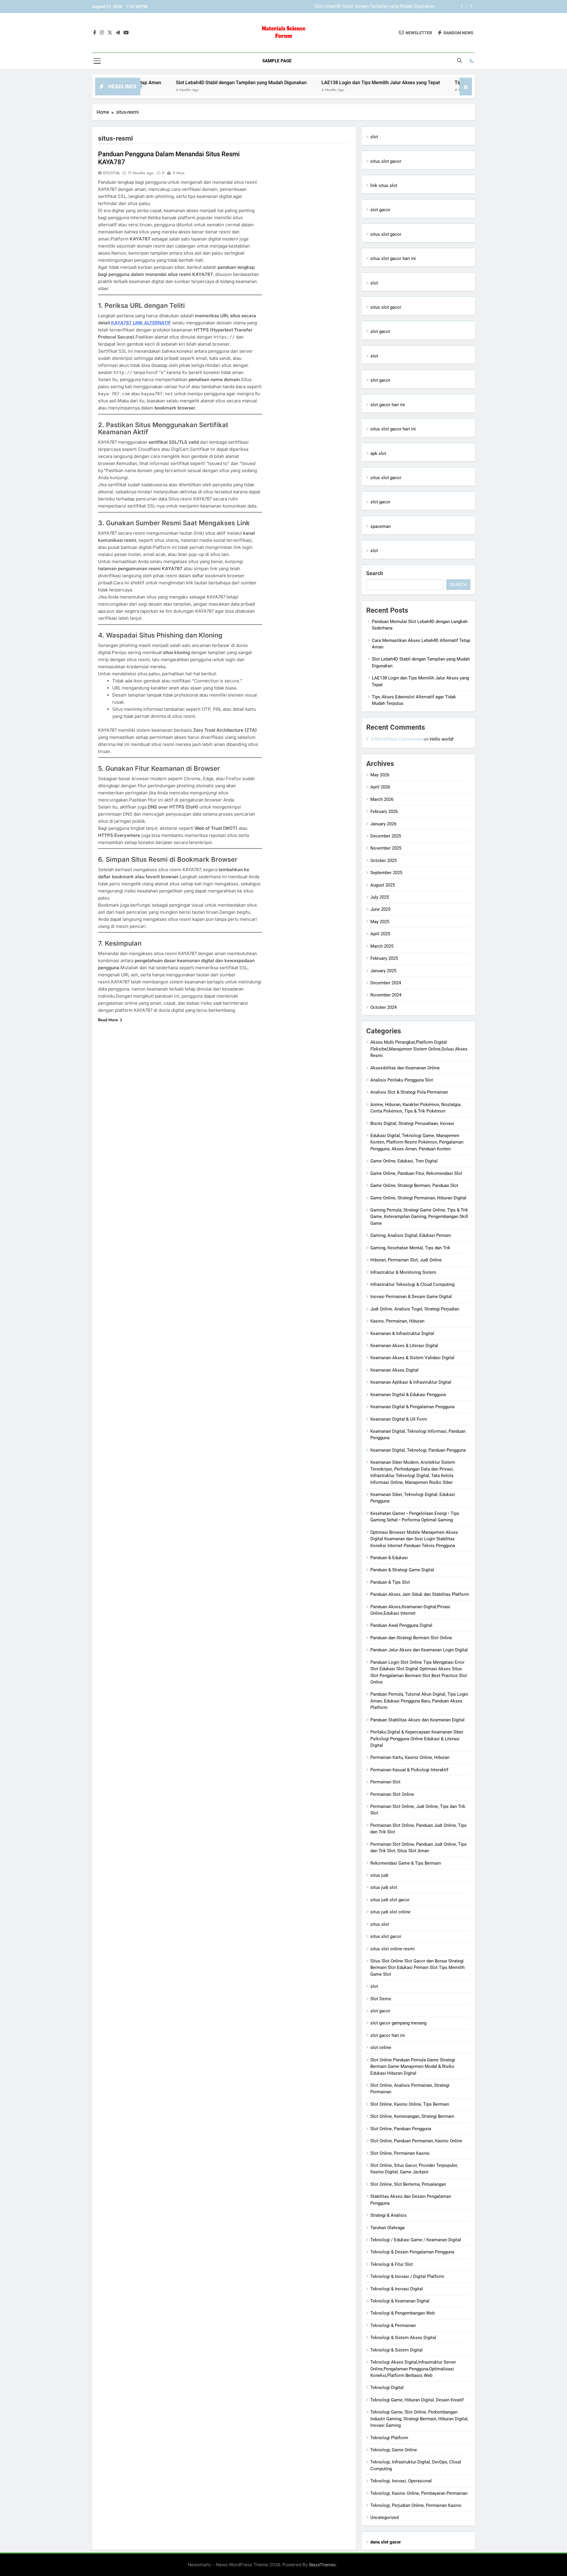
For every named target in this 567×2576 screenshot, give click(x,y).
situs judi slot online (390, 1912)
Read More (108, 1020)
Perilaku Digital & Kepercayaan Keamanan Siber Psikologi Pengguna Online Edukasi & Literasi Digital (417, 1739)
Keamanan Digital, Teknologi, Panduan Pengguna (418, 1450)
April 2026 (380, 787)
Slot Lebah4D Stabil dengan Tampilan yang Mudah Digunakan (165, 83)
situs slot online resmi (392, 1949)
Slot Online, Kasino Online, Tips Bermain (410, 2104)
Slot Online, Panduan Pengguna (401, 2129)
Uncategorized (384, 2518)
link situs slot (384, 186)
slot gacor (380, 210)
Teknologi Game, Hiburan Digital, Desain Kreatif (417, 2400)
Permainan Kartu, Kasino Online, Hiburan (410, 1757)
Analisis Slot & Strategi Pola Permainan (409, 1092)
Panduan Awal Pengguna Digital (401, 1625)
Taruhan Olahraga (387, 2228)
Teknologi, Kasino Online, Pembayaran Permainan (419, 2493)
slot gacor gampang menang (398, 2023)
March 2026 (382, 799)
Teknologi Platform (389, 2438)
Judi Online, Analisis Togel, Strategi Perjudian (415, 1309)
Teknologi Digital (387, 2388)
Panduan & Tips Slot (390, 1582)
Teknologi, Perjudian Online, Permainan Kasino (416, 2505)
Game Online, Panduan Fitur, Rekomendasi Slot (416, 1173)
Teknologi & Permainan (393, 2325)
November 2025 (386, 848)
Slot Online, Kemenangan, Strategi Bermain (412, 2116)
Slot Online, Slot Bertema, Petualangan (408, 2184)
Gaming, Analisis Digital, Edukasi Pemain (411, 1235)
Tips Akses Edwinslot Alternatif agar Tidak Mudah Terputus (441, 83)
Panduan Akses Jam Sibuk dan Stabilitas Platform (420, 1594)
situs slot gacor (386, 161)
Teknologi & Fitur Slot (392, 2264)
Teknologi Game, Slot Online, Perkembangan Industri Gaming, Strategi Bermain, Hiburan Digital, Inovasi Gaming (419, 2419)
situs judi (379, 1875)
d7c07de (111, 173)
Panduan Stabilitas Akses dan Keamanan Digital (417, 1720)
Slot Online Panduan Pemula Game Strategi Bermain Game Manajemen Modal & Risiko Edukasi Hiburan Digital (413, 2067)
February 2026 (384, 811)
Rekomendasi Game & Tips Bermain (406, 1863)
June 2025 (380, 909)
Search (375, 573)
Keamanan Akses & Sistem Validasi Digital (412, 1358)
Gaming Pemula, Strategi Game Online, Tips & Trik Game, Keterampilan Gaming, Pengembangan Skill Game (419, 1217)
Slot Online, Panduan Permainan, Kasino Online (416, 2141)
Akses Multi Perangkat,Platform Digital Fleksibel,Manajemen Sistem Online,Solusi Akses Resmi (419, 1049)
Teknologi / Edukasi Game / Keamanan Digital (416, 2240)
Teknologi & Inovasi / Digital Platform (407, 2276)
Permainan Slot (385, 1782)
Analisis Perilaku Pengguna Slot (402, 1080)
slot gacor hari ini (388, 405)
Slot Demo (381, 1999)
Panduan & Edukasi (389, 1558)
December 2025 (386, 836)
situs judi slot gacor (390, 1900)
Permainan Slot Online (392, 1794)
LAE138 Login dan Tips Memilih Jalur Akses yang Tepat (380, 6)
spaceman (381, 526)
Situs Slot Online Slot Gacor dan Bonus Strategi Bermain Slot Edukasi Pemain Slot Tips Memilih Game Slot (417, 1968)
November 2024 (386, 995)
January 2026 (383, 824)
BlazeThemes (322, 2565)
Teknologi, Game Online (394, 2450)
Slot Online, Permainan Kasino (400, 2153)
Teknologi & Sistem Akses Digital (403, 2338)
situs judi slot (384, 1887)
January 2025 (383, 971)
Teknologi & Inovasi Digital (397, 2289)
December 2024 (386, 983)
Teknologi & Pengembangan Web (403, 2313)
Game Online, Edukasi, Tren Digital (404, 1161)
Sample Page (277, 61)
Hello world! (442, 739)
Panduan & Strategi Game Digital (402, 1570)
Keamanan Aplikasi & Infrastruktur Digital (411, 1382)
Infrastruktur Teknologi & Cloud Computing (412, 1284)
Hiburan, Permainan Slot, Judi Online (406, 1260)
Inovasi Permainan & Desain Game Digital (411, 1297)
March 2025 (382, 946)
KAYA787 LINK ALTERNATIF (141, 323)
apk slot (378, 453)
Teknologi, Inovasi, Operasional (401, 2481)
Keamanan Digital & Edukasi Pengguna (408, 1395)
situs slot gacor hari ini (393, 258)
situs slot (380, 1924)
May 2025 (380, 922)
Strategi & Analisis (388, 2215)
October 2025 (383, 861)
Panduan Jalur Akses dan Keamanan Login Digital (419, 1650)
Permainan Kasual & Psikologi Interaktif (409, 1770)
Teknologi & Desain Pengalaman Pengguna (412, 2252)
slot (374, 137)
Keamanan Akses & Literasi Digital (404, 1346)
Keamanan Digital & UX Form (399, 1419)
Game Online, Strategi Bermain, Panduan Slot (414, 1185)
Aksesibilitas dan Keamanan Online (405, 1068)
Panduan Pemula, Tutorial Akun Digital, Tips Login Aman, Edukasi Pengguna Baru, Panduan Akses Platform (419, 1701)
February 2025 (384, 958)
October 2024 (383, 1007)
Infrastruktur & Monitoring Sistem (403, 1272)
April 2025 (380, 934)
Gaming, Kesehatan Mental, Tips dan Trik (410, 1248)
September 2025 (386, 873)
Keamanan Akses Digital (394, 1370)
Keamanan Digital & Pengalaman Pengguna (412, 1407)
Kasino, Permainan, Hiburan (397, 1321)
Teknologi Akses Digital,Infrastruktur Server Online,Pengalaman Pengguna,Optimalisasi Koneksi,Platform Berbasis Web (413, 2369)
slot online (381, 2048)
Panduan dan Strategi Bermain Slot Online (411, 1638)
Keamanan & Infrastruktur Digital (402, 1333)
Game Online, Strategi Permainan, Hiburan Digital (418, 1198)
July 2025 (380, 897)
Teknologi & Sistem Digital (396, 2350)
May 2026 (380, 775)
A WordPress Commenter (396, 739)
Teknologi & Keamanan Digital (400, 2301)
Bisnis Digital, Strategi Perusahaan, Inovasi (412, 1123)
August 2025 (383, 885)
